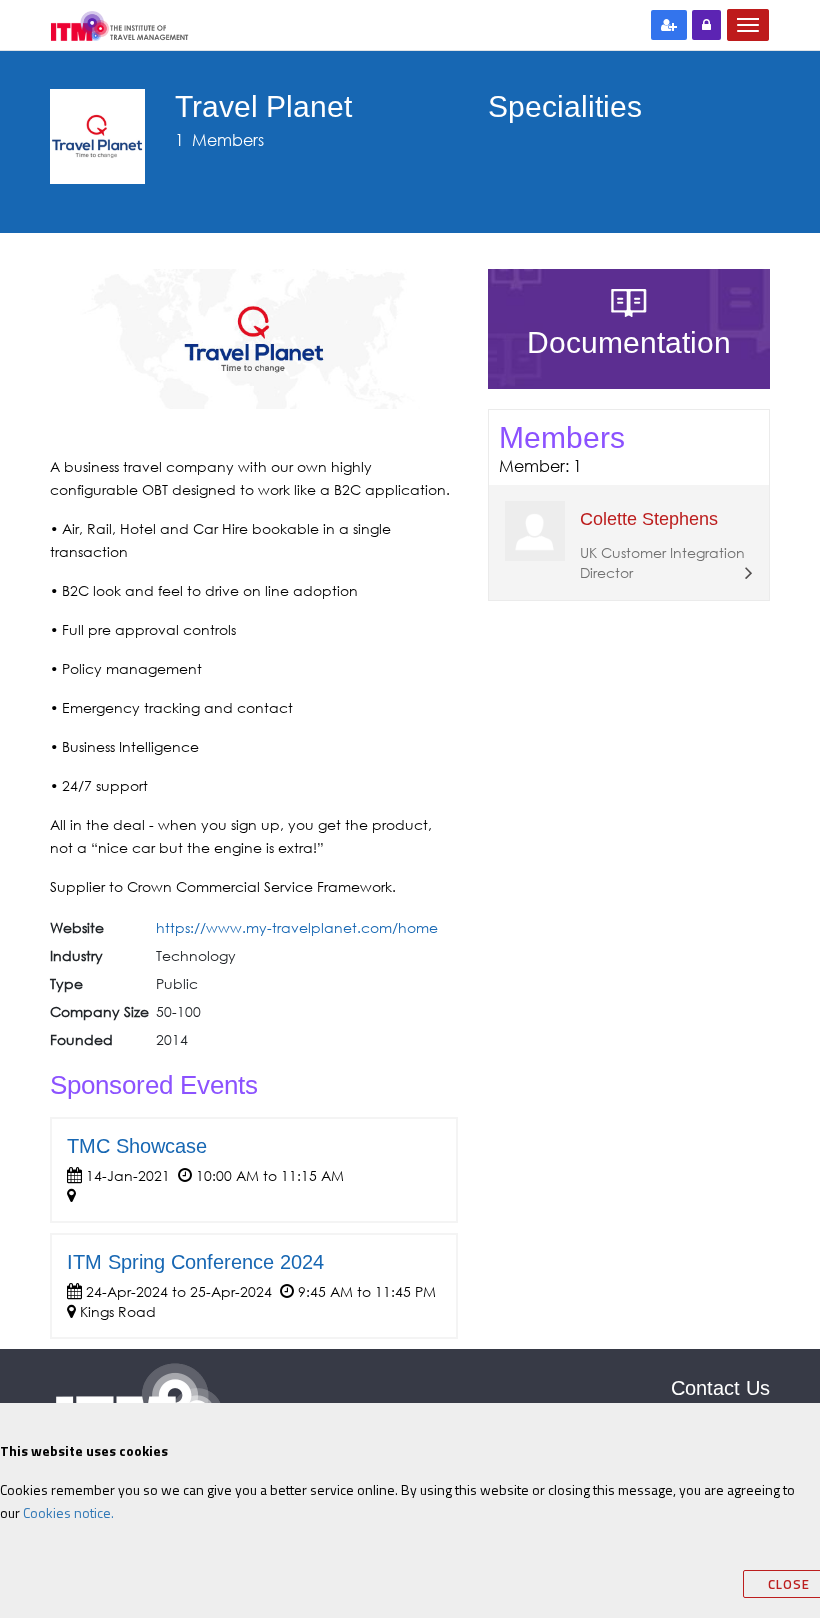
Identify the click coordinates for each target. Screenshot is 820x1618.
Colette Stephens (649, 519)
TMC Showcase (137, 1146)
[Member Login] (706, 25)
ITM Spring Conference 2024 (195, 1262)
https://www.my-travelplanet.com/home (297, 927)
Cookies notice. (68, 1512)
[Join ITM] (669, 25)
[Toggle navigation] (748, 25)
